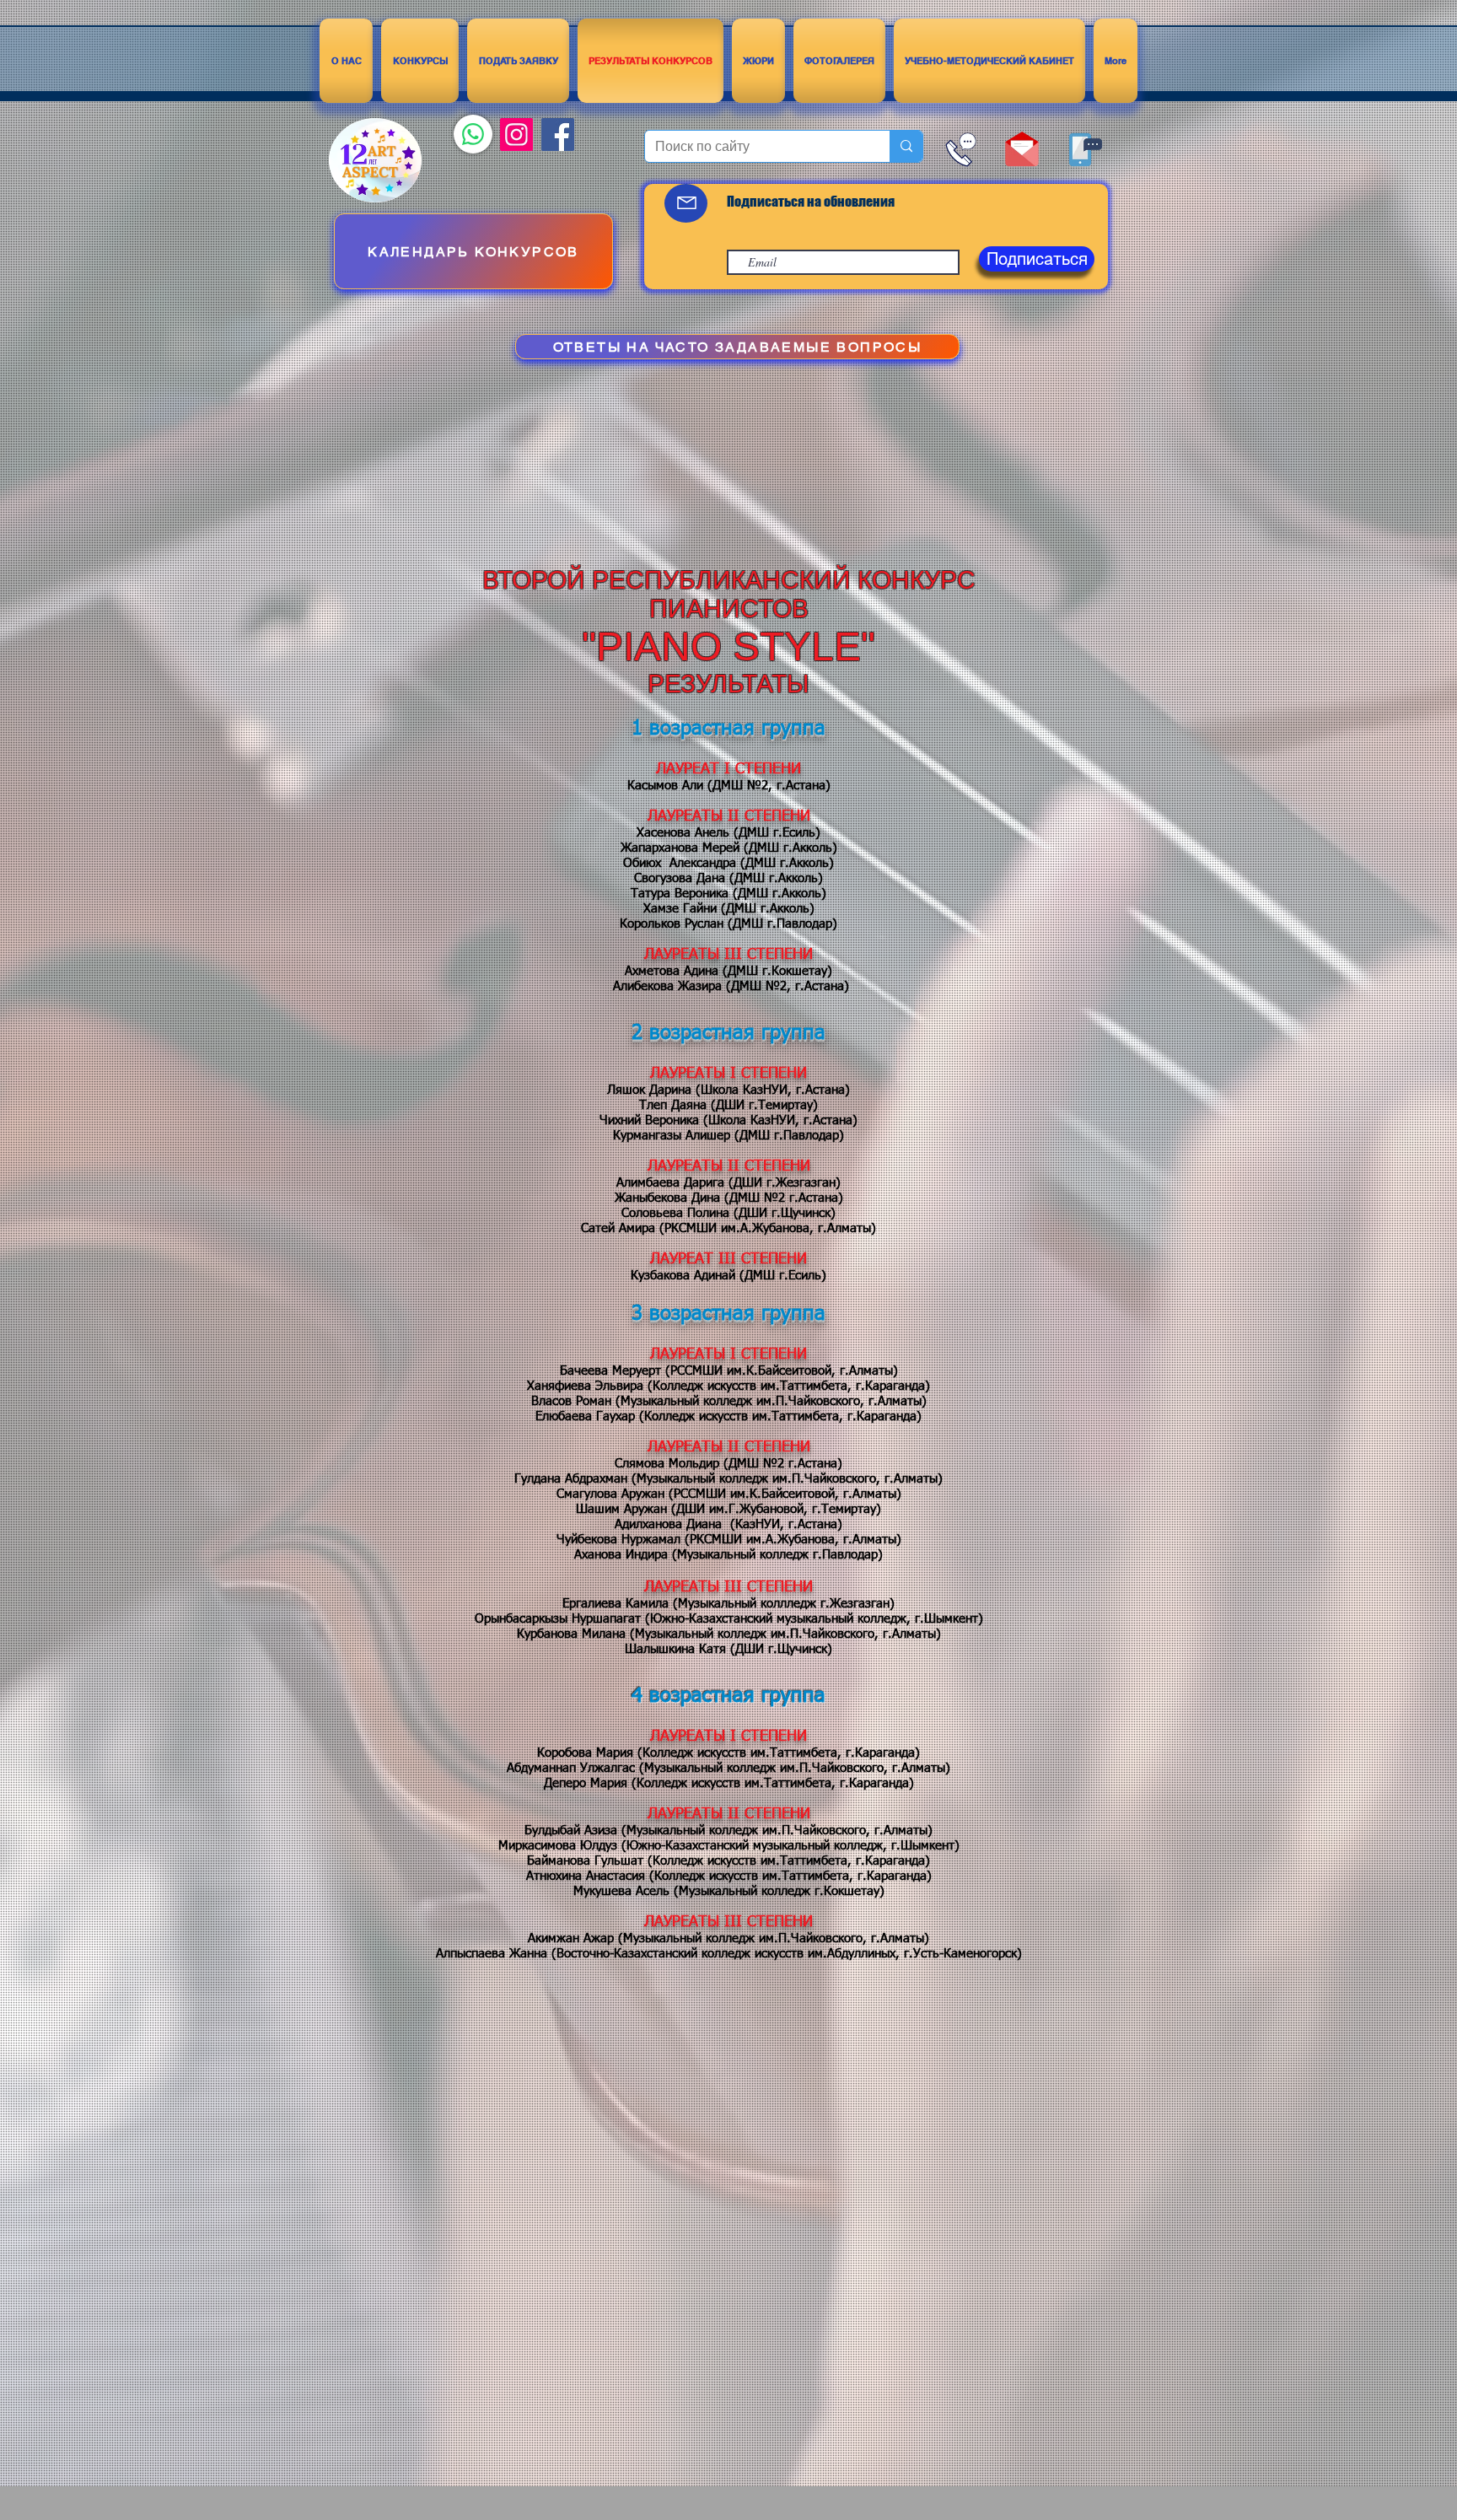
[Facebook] (558, 135)
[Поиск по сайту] (906, 146)
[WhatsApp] (473, 134)
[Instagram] (516, 135)
